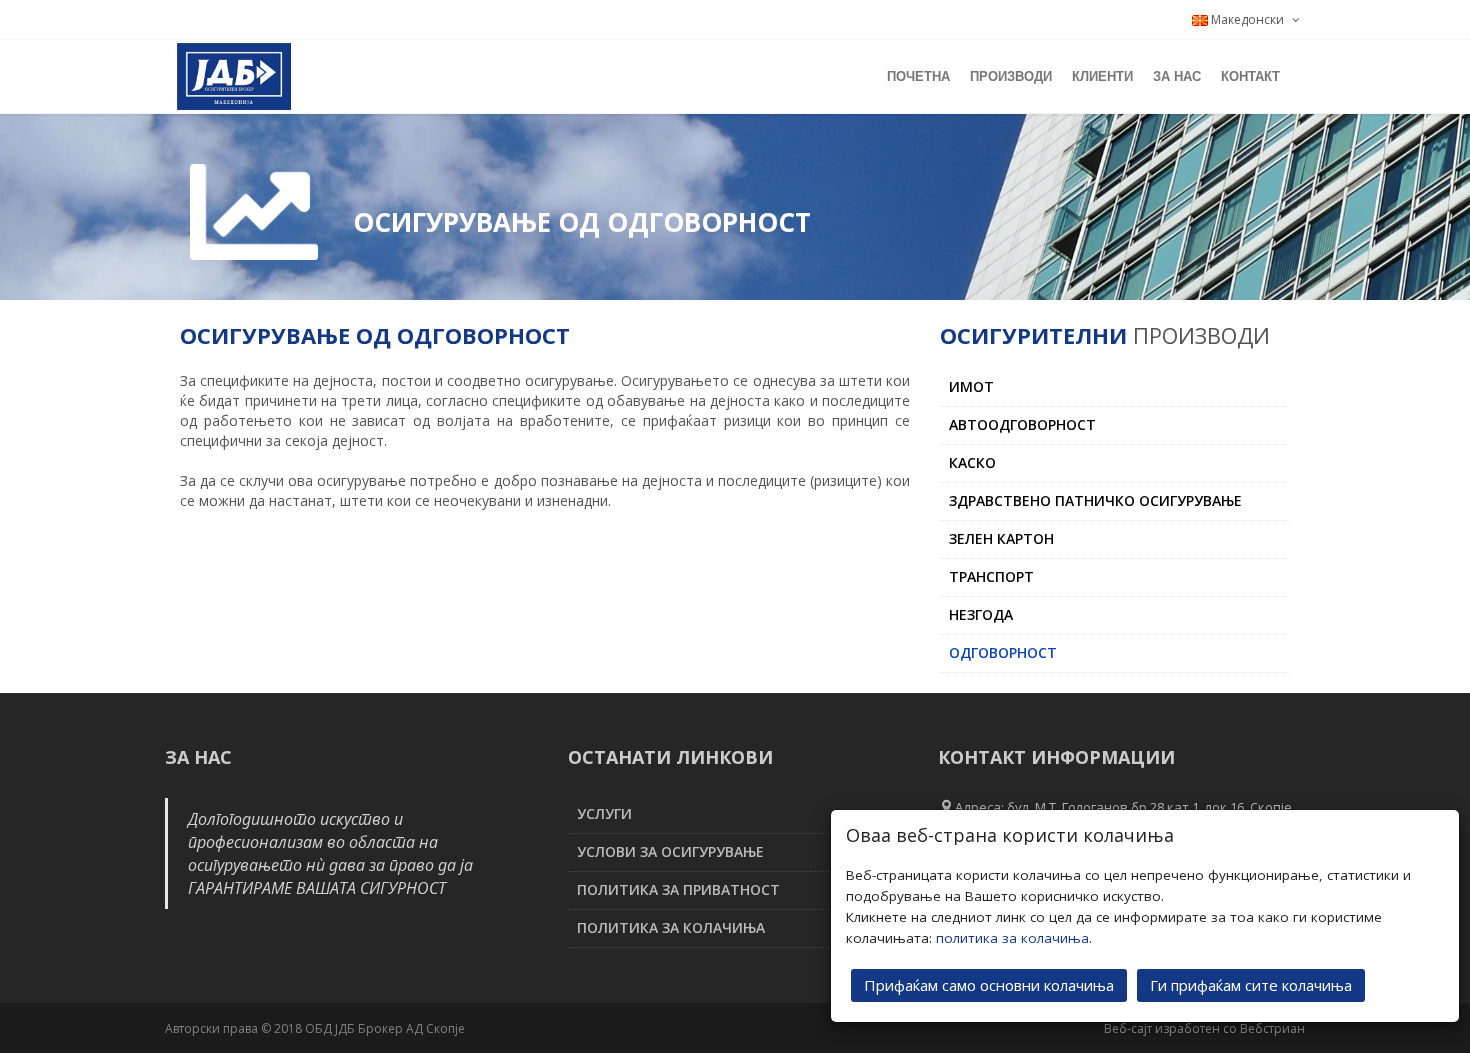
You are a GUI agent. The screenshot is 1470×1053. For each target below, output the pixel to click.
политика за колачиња (1012, 938)
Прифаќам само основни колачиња (989, 985)
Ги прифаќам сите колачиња (1251, 985)
